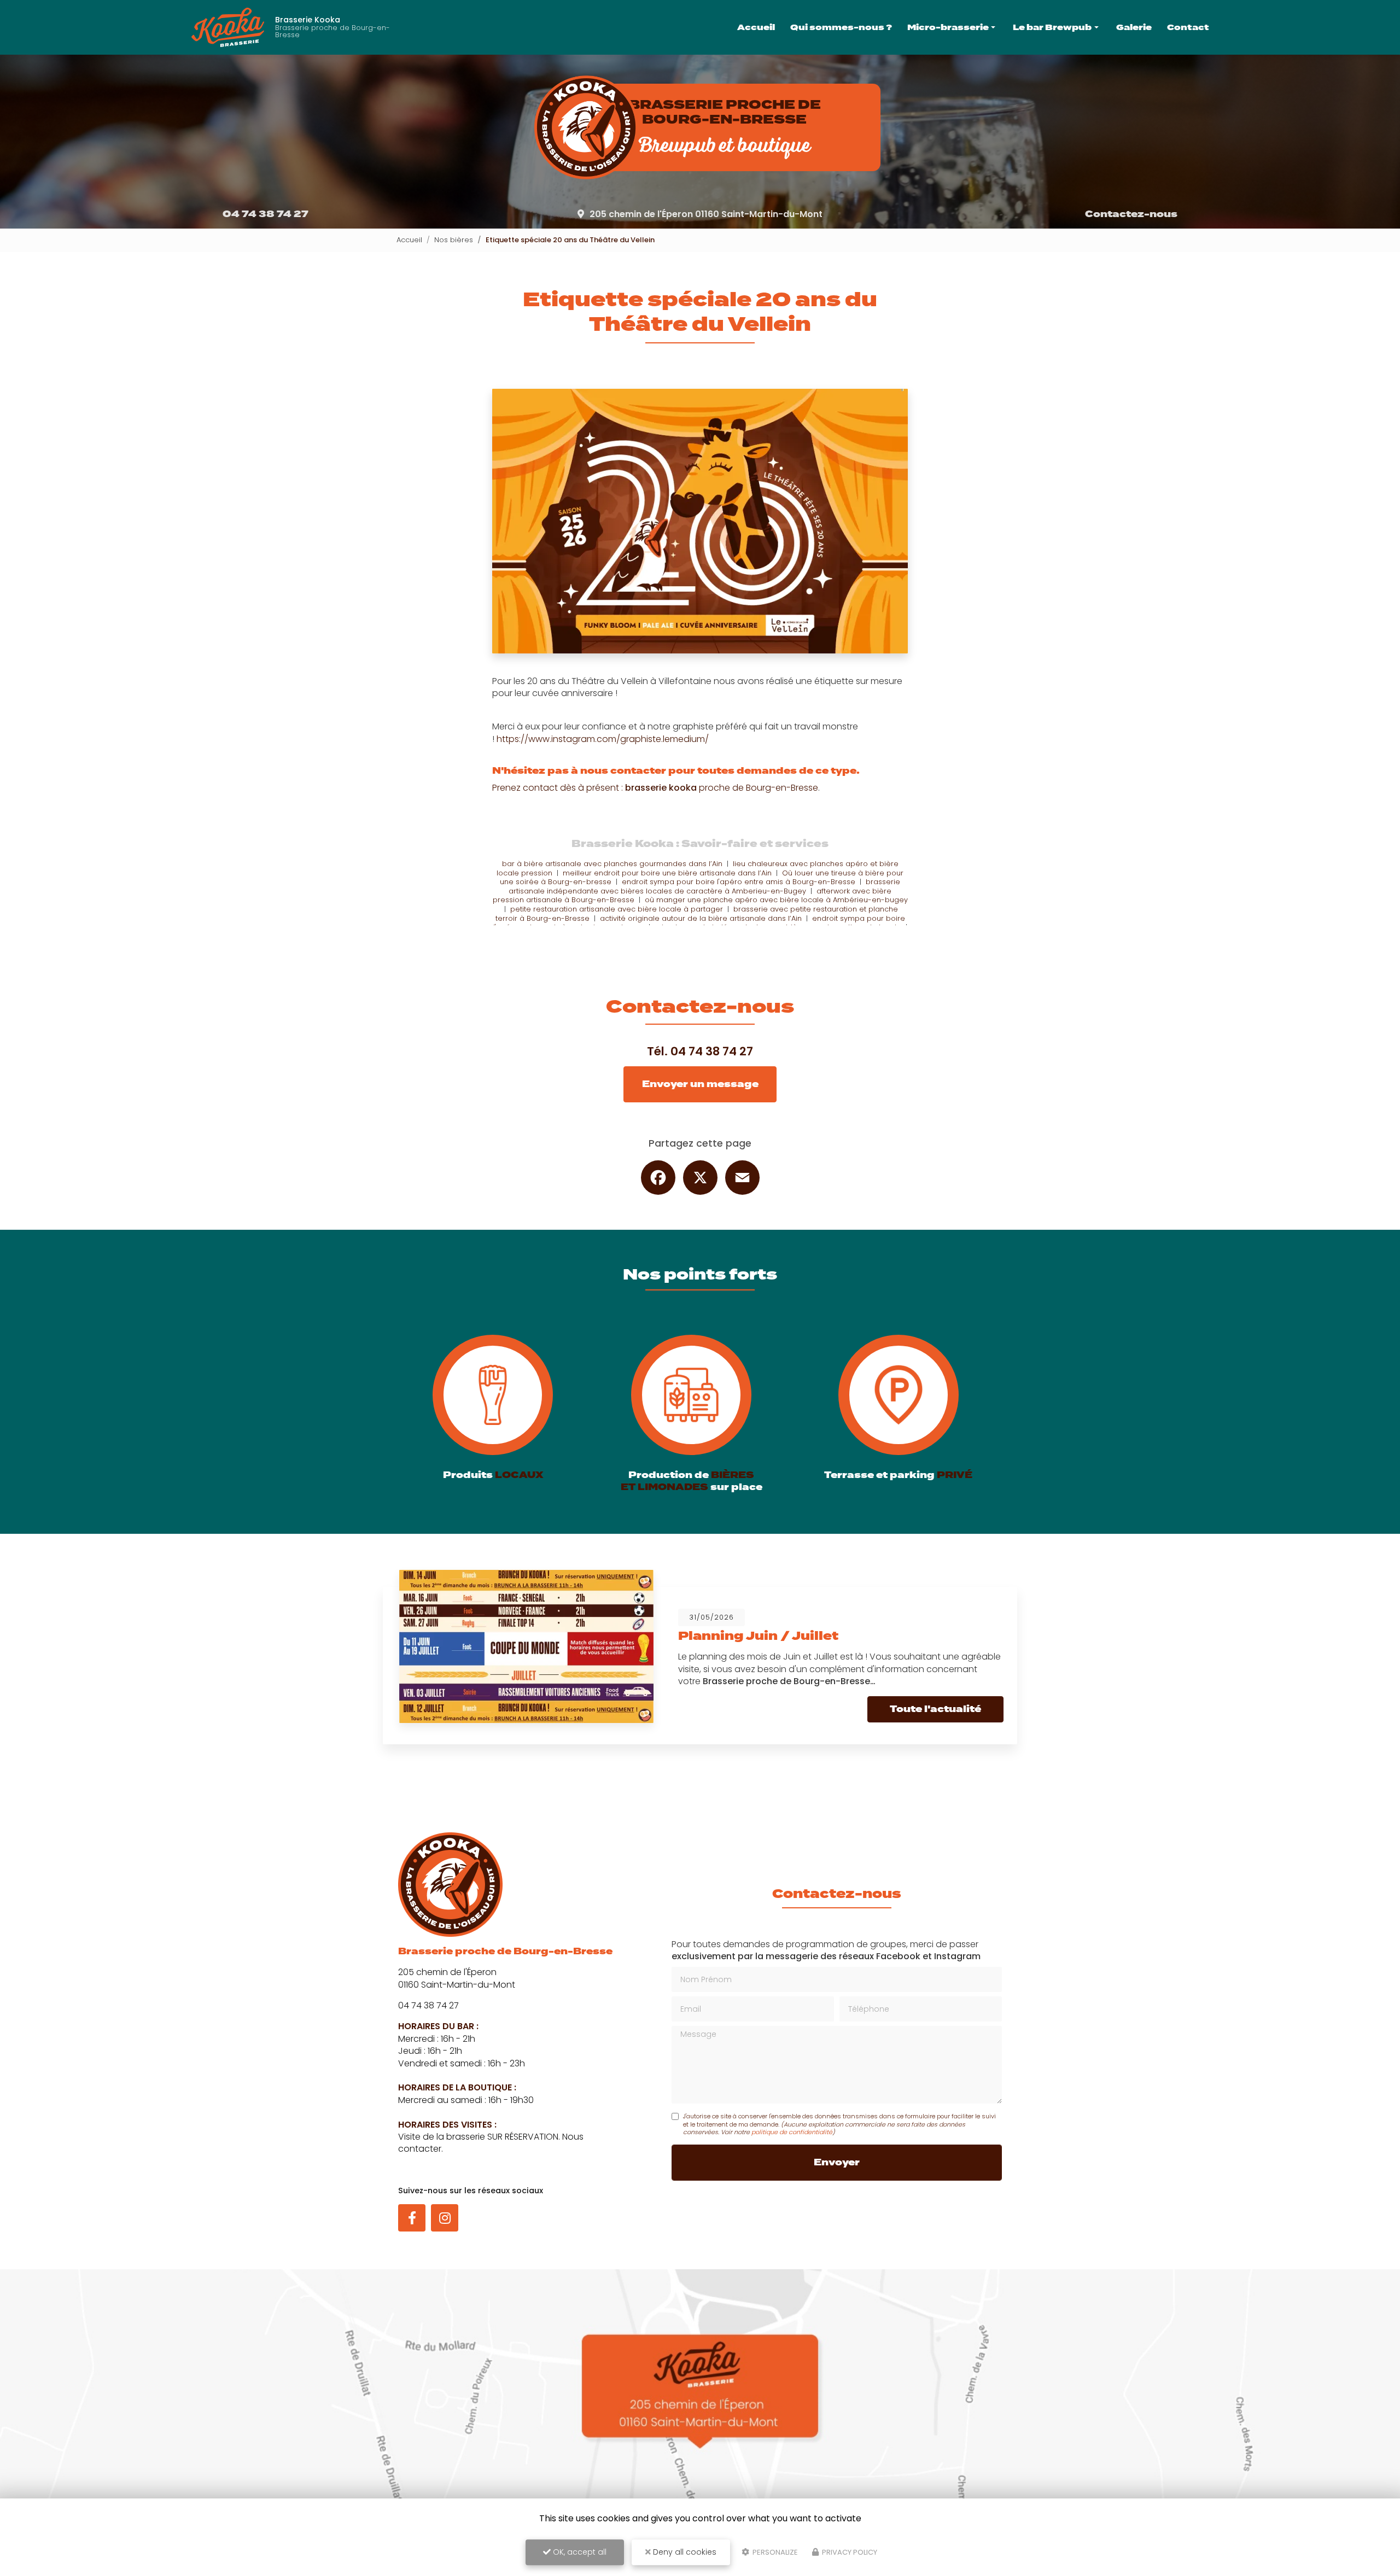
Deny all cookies (684, 2552)
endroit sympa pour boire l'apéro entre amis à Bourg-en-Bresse (739, 882)
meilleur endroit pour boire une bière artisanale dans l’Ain (667, 873)
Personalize (774, 2552)
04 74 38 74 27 (266, 214)
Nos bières (454, 240)
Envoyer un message (700, 1084)
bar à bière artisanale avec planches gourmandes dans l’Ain (612, 864)
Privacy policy (849, 2552)
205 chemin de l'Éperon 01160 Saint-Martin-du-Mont (706, 214)
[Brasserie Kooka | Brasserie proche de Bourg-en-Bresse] (228, 27)
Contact (1188, 27)
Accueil (756, 27)
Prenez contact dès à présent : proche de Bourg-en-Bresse (655, 788)
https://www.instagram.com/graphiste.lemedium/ (603, 739)
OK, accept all (579, 2552)
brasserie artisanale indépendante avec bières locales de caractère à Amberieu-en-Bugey (704, 886)
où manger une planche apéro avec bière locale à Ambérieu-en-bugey (776, 900)
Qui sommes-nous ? (841, 27)
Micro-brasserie (948, 27)
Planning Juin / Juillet (758, 1636)
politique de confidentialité (792, 2132)
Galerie (1134, 27)
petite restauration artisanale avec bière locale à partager (617, 909)
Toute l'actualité (935, 1709)
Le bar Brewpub (1052, 27)
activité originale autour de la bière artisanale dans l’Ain (701, 918)
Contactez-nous (1131, 214)
